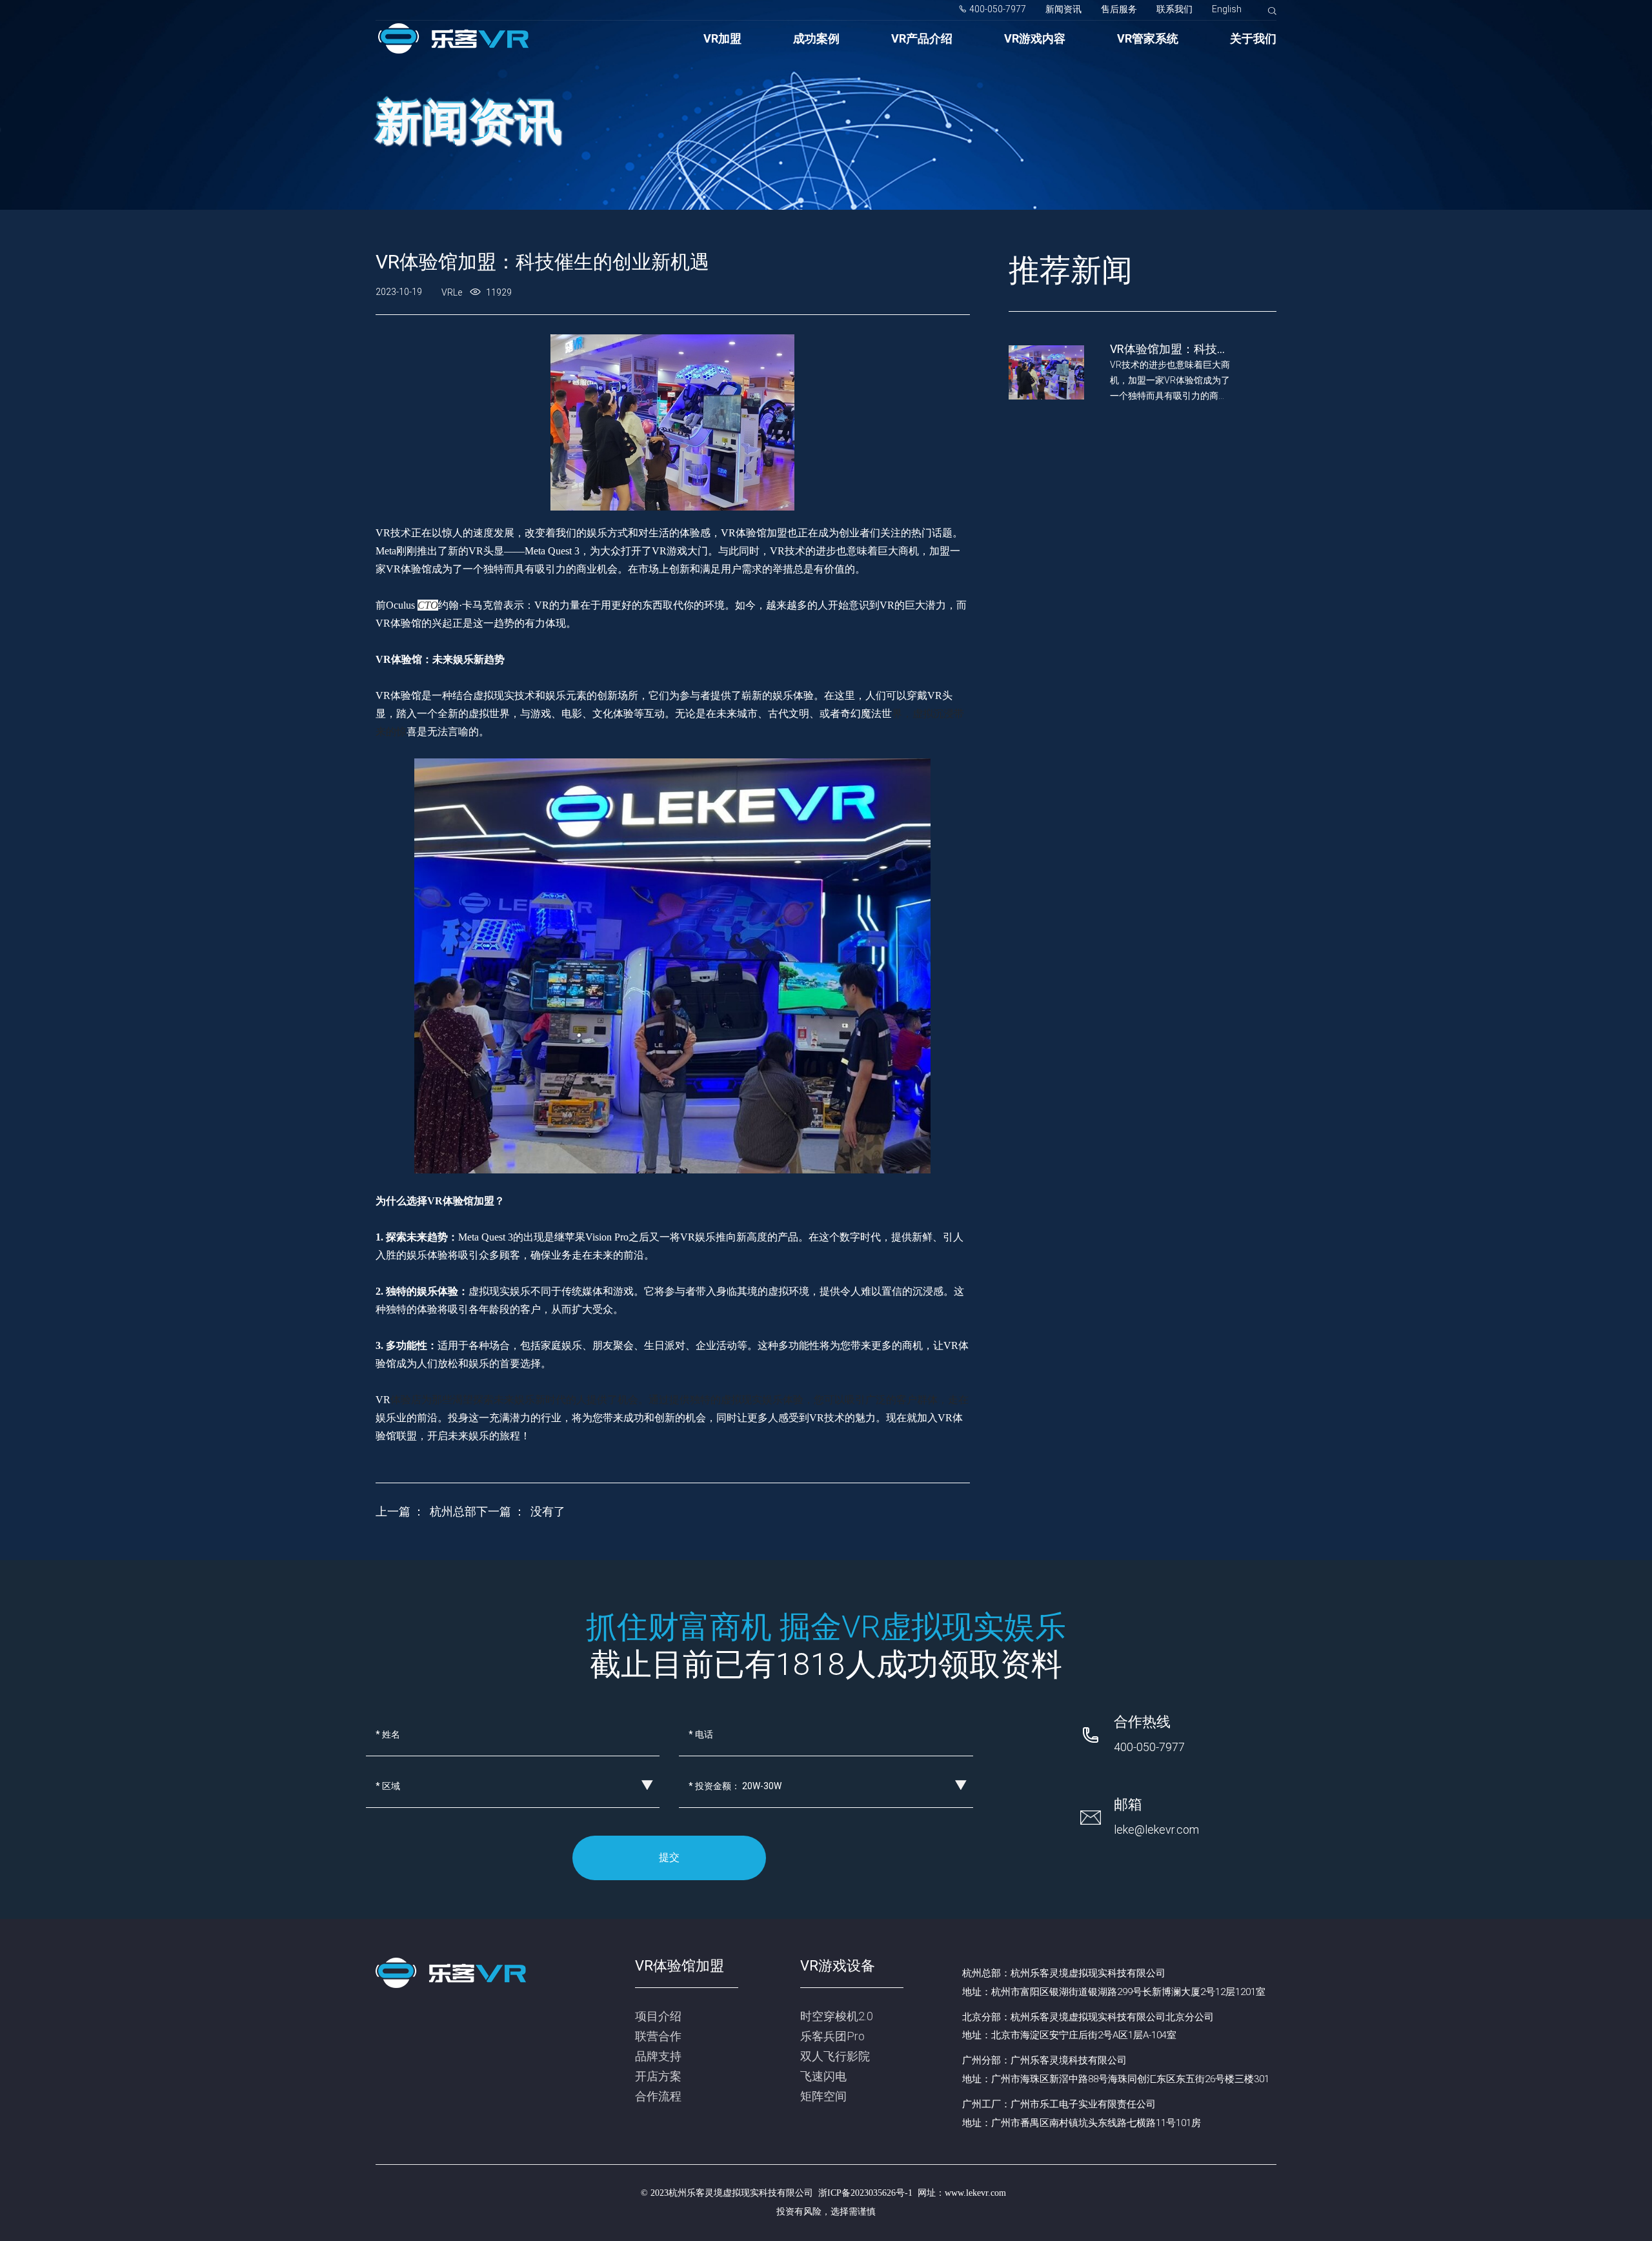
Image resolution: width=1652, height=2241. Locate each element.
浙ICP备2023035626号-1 (865, 2193)
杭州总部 (453, 1511)
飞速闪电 (823, 2076)
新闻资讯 (1063, 9)
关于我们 (1253, 38)
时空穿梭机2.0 (837, 2016)
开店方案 (658, 2076)
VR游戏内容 (1035, 38)
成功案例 (816, 38)
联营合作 (658, 2036)
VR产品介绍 (922, 38)
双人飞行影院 (835, 2056)
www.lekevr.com (975, 2193)
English (1227, 9)
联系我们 (1174, 9)
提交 (669, 1857)
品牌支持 (658, 2056)
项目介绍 (658, 2016)
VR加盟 (722, 38)
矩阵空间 (823, 2096)
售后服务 (1119, 9)
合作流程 (658, 2096)
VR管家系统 (1148, 38)
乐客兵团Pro (832, 2036)
